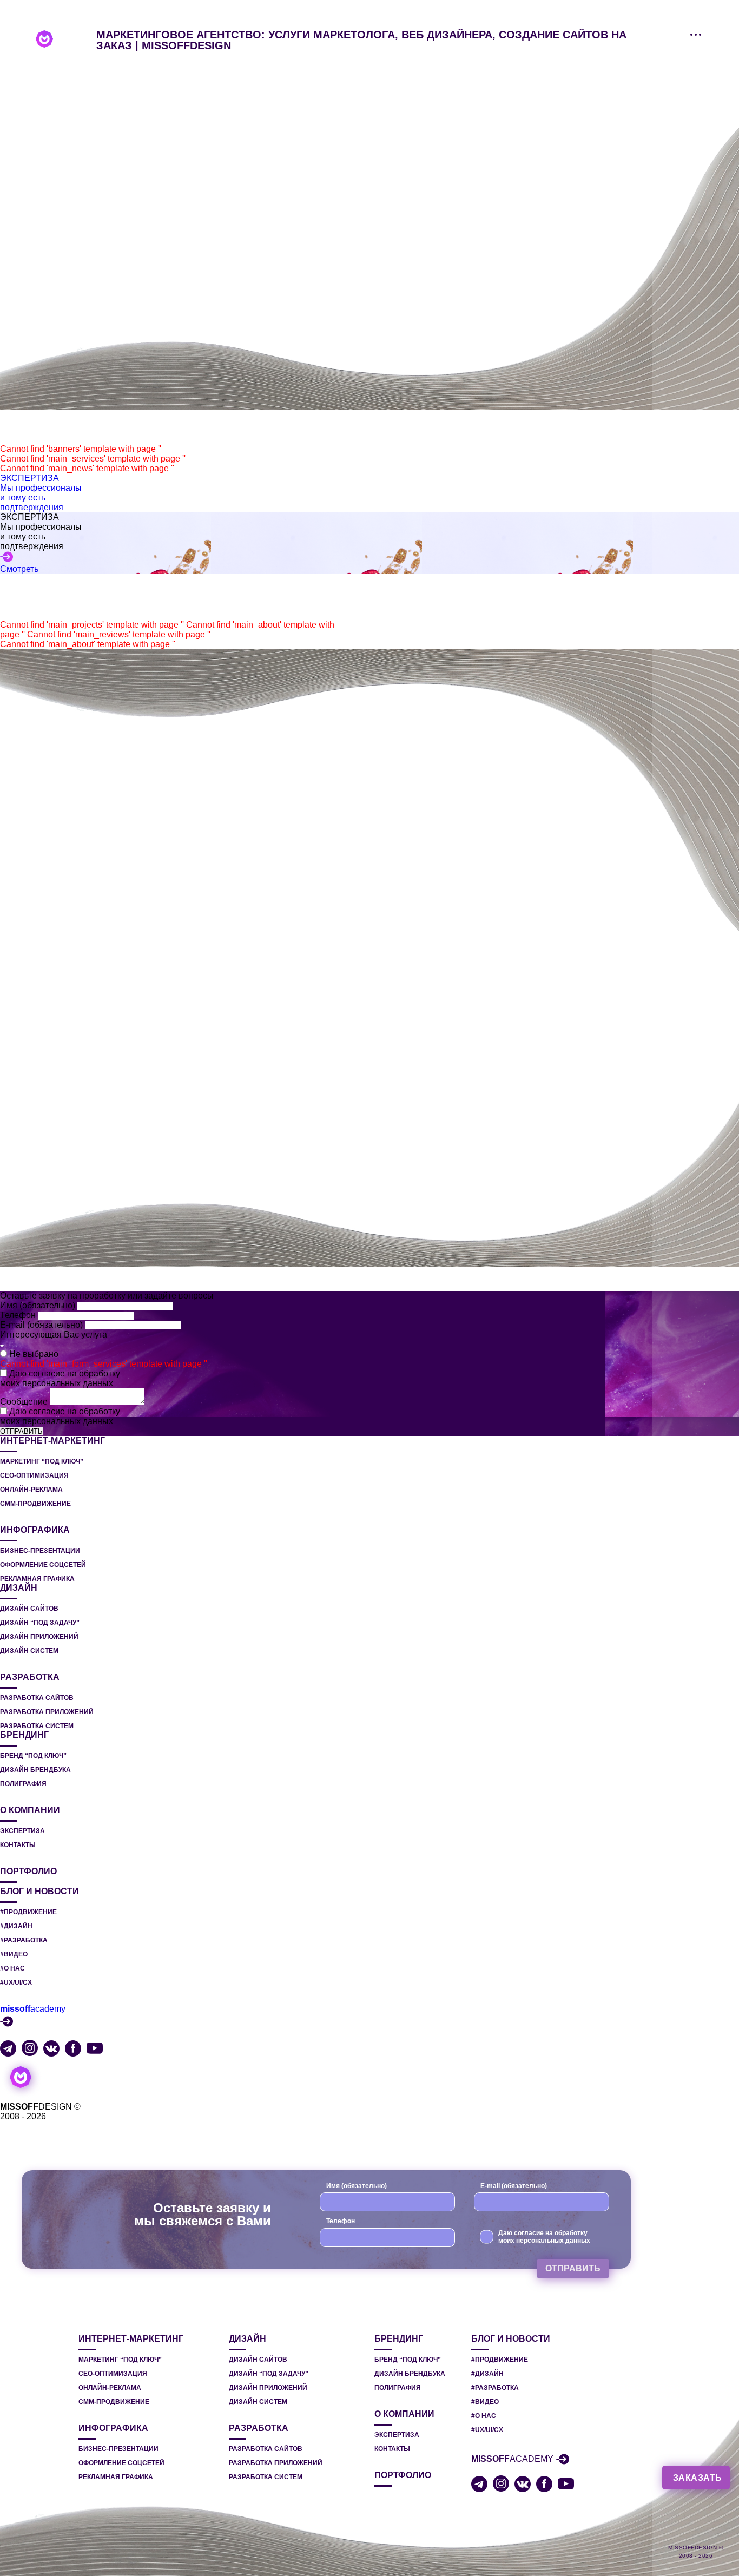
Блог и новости (39, 1892)
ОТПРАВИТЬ (21, 1431)
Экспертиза (22, 1831)
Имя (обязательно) (39, 1305)
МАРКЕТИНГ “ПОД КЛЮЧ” (42, 1461)
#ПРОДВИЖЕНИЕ (28, 1912)
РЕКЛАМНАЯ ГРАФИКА (37, 1579)
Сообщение (25, 1402)
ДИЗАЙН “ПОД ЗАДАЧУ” (40, 1623)
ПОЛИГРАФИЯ (23, 1784)
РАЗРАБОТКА (30, 1677)
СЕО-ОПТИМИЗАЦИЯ (34, 1475)
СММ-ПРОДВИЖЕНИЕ (35, 1504)
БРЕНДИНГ (24, 1735)
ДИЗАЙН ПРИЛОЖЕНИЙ (39, 1637)
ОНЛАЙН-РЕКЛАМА (31, 1490)
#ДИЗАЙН (16, 1926)
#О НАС (12, 1968)
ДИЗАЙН (19, 1588)
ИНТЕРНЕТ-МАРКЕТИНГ (52, 1441)
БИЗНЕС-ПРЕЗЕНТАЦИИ (40, 1551)
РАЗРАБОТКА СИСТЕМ (37, 1726)
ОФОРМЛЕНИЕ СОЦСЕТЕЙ (43, 1565)
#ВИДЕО (14, 1954)
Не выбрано (34, 1354)
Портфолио (28, 1872)
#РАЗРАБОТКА (24, 1940)
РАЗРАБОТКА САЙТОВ (37, 1698)
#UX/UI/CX (16, 1982)
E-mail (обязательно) (42, 1325)
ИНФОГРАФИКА (35, 1530)
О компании (30, 1810)
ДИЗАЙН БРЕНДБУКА (35, 1770)
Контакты (18, 1845)
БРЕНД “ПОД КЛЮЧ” (33, 1756)
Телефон (19, 1315)
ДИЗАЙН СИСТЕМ (29, 1651)
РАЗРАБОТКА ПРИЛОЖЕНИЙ (47, 1712)
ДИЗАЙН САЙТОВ (29, 1609)
